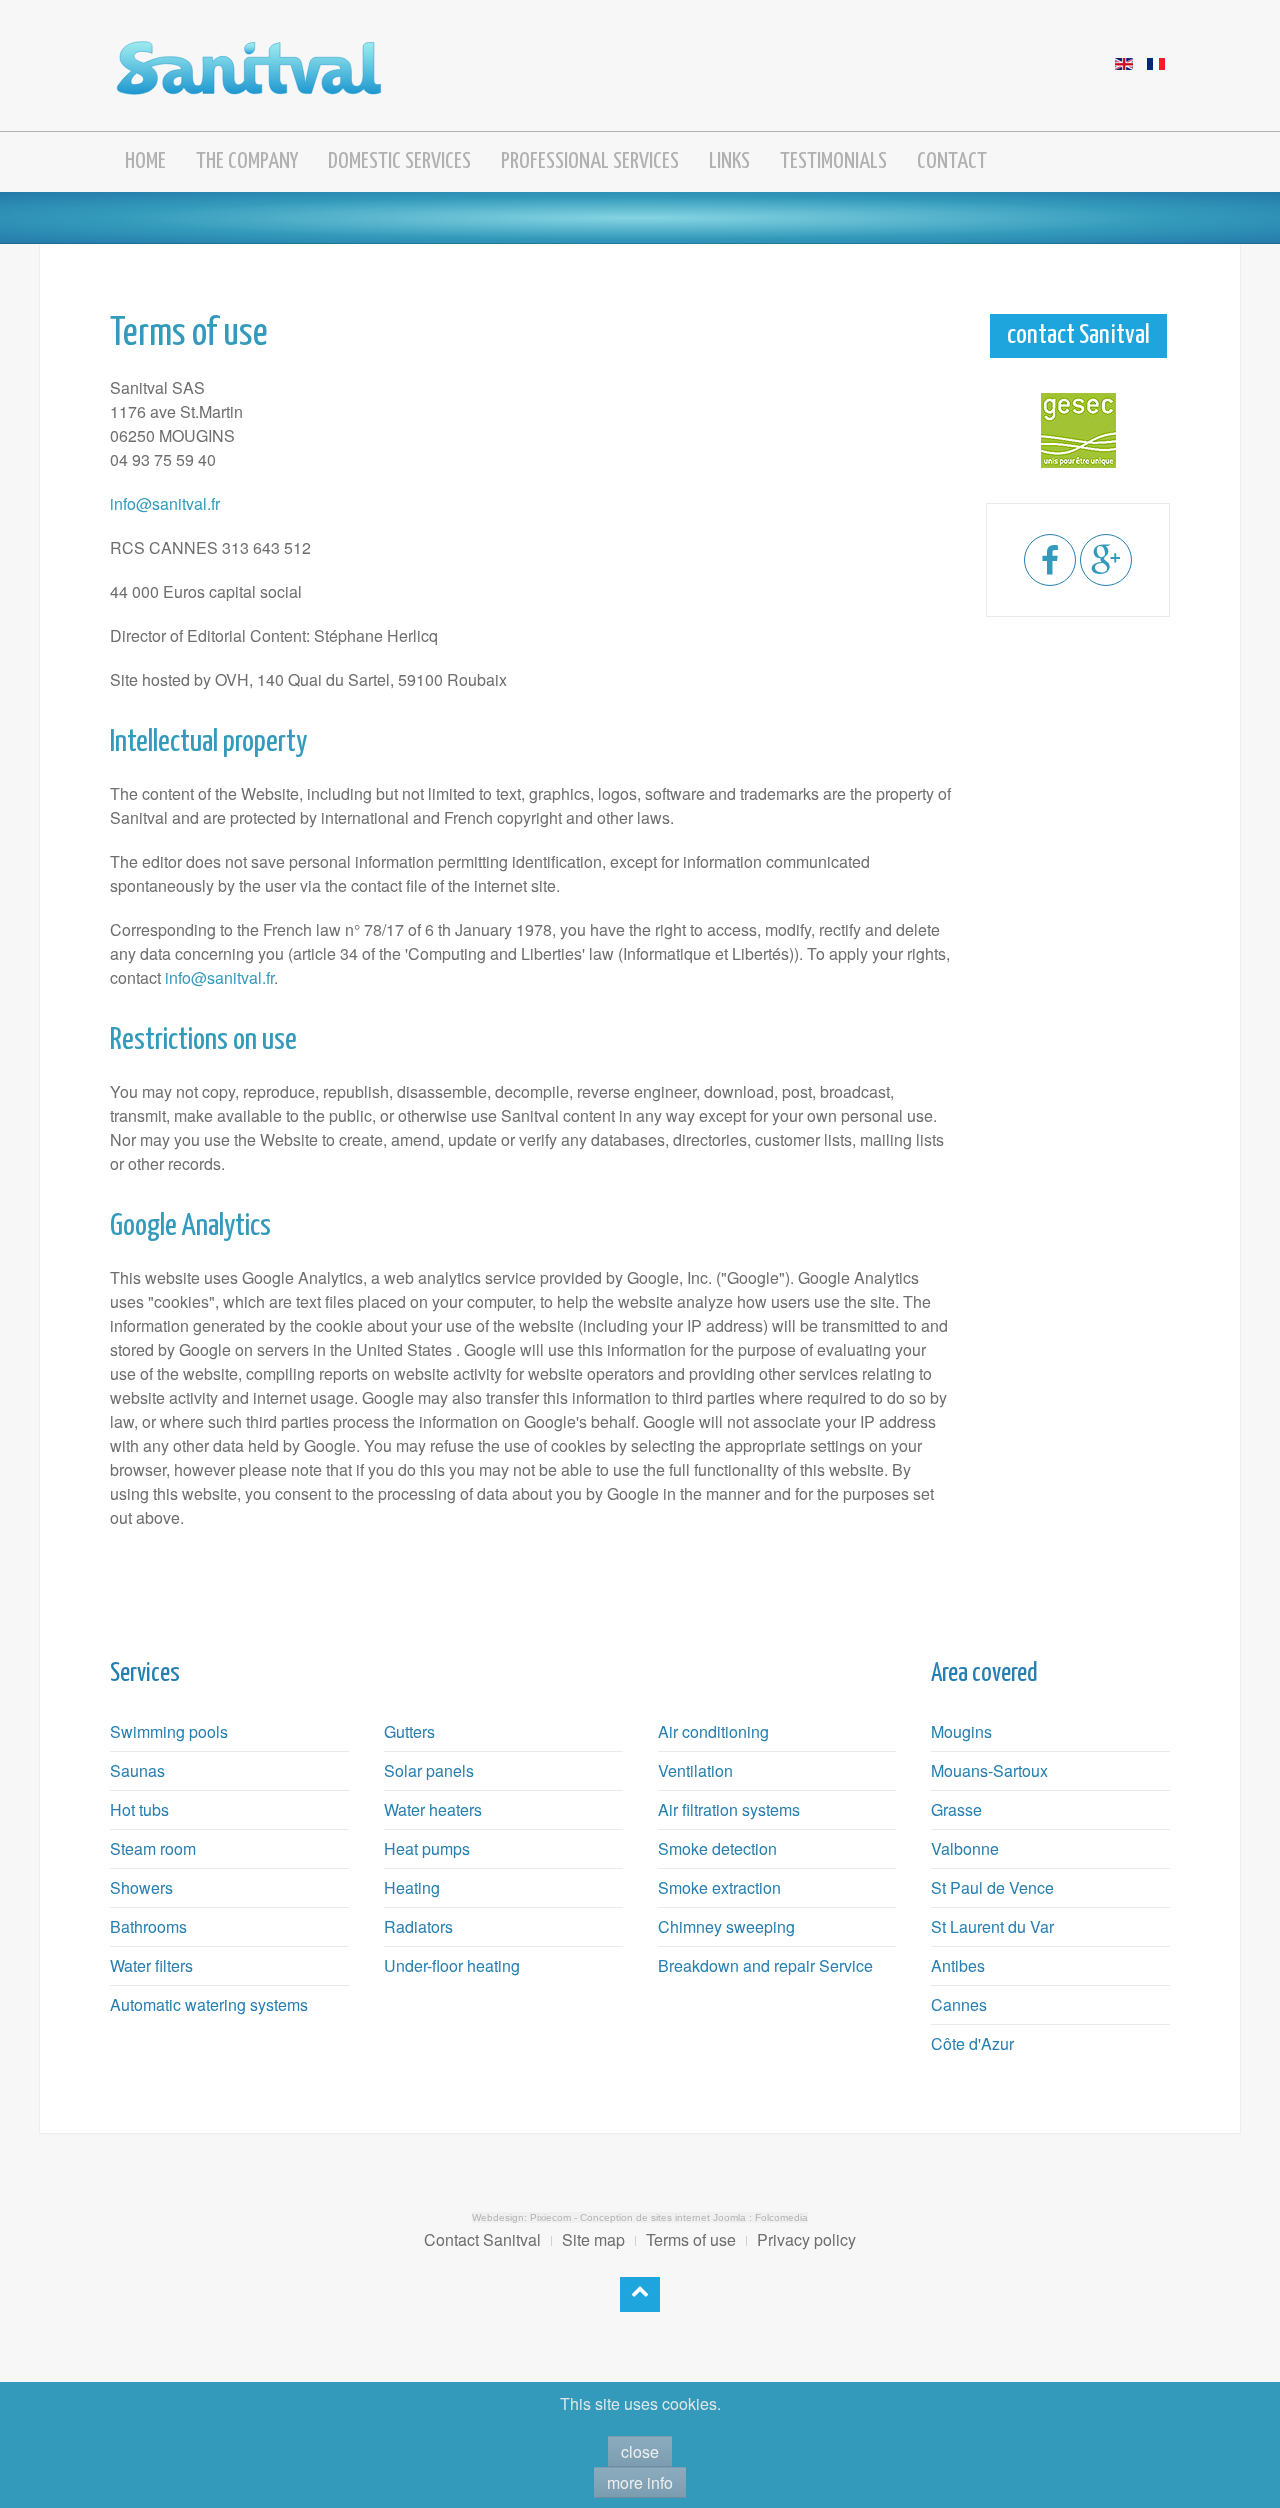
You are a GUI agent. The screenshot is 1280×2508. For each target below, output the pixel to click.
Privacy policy (806, 2239)
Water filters (151, 1965)
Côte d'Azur (972, 2043)
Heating (412, 1887)
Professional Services (590, 161)
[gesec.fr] (1078, 430)
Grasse (956, 1809)
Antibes (958, 1965)
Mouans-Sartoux (989, 1770)
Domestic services (399, 161)
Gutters (409, 1731)
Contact (952, 161)
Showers (141, 1887)
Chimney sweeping (726, 1926)
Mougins (961, 1731)
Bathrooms (148, 1926)
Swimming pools (169, 1731)
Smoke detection (717, 1848)
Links (729, 161)
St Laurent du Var (992, 1926)
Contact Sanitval (482, 2239)
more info (640, 2482)
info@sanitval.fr (165, 503)
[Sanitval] (249, 62)
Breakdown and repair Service (765, 1965)
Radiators (418, 1926)
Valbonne (965, 1848)
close (640, 2451)
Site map (593, 2239)
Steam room (153, 1848)
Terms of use (691, 2239)
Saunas (137, 1770)
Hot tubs (139, 1809)
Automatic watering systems (209, 2004)
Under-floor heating (452, 1965)
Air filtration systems (729, 1809)
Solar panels (429, 1770)
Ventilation (695, 1770)
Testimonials (833, 161)
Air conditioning (713, 1731)
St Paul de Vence (992, 1887)
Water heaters (433, 1809)
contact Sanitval (1078, 335)
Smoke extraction (719, 1887)
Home (145, 161)
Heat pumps (427, 1848)
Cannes (959, 2004)
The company (247, 161)
